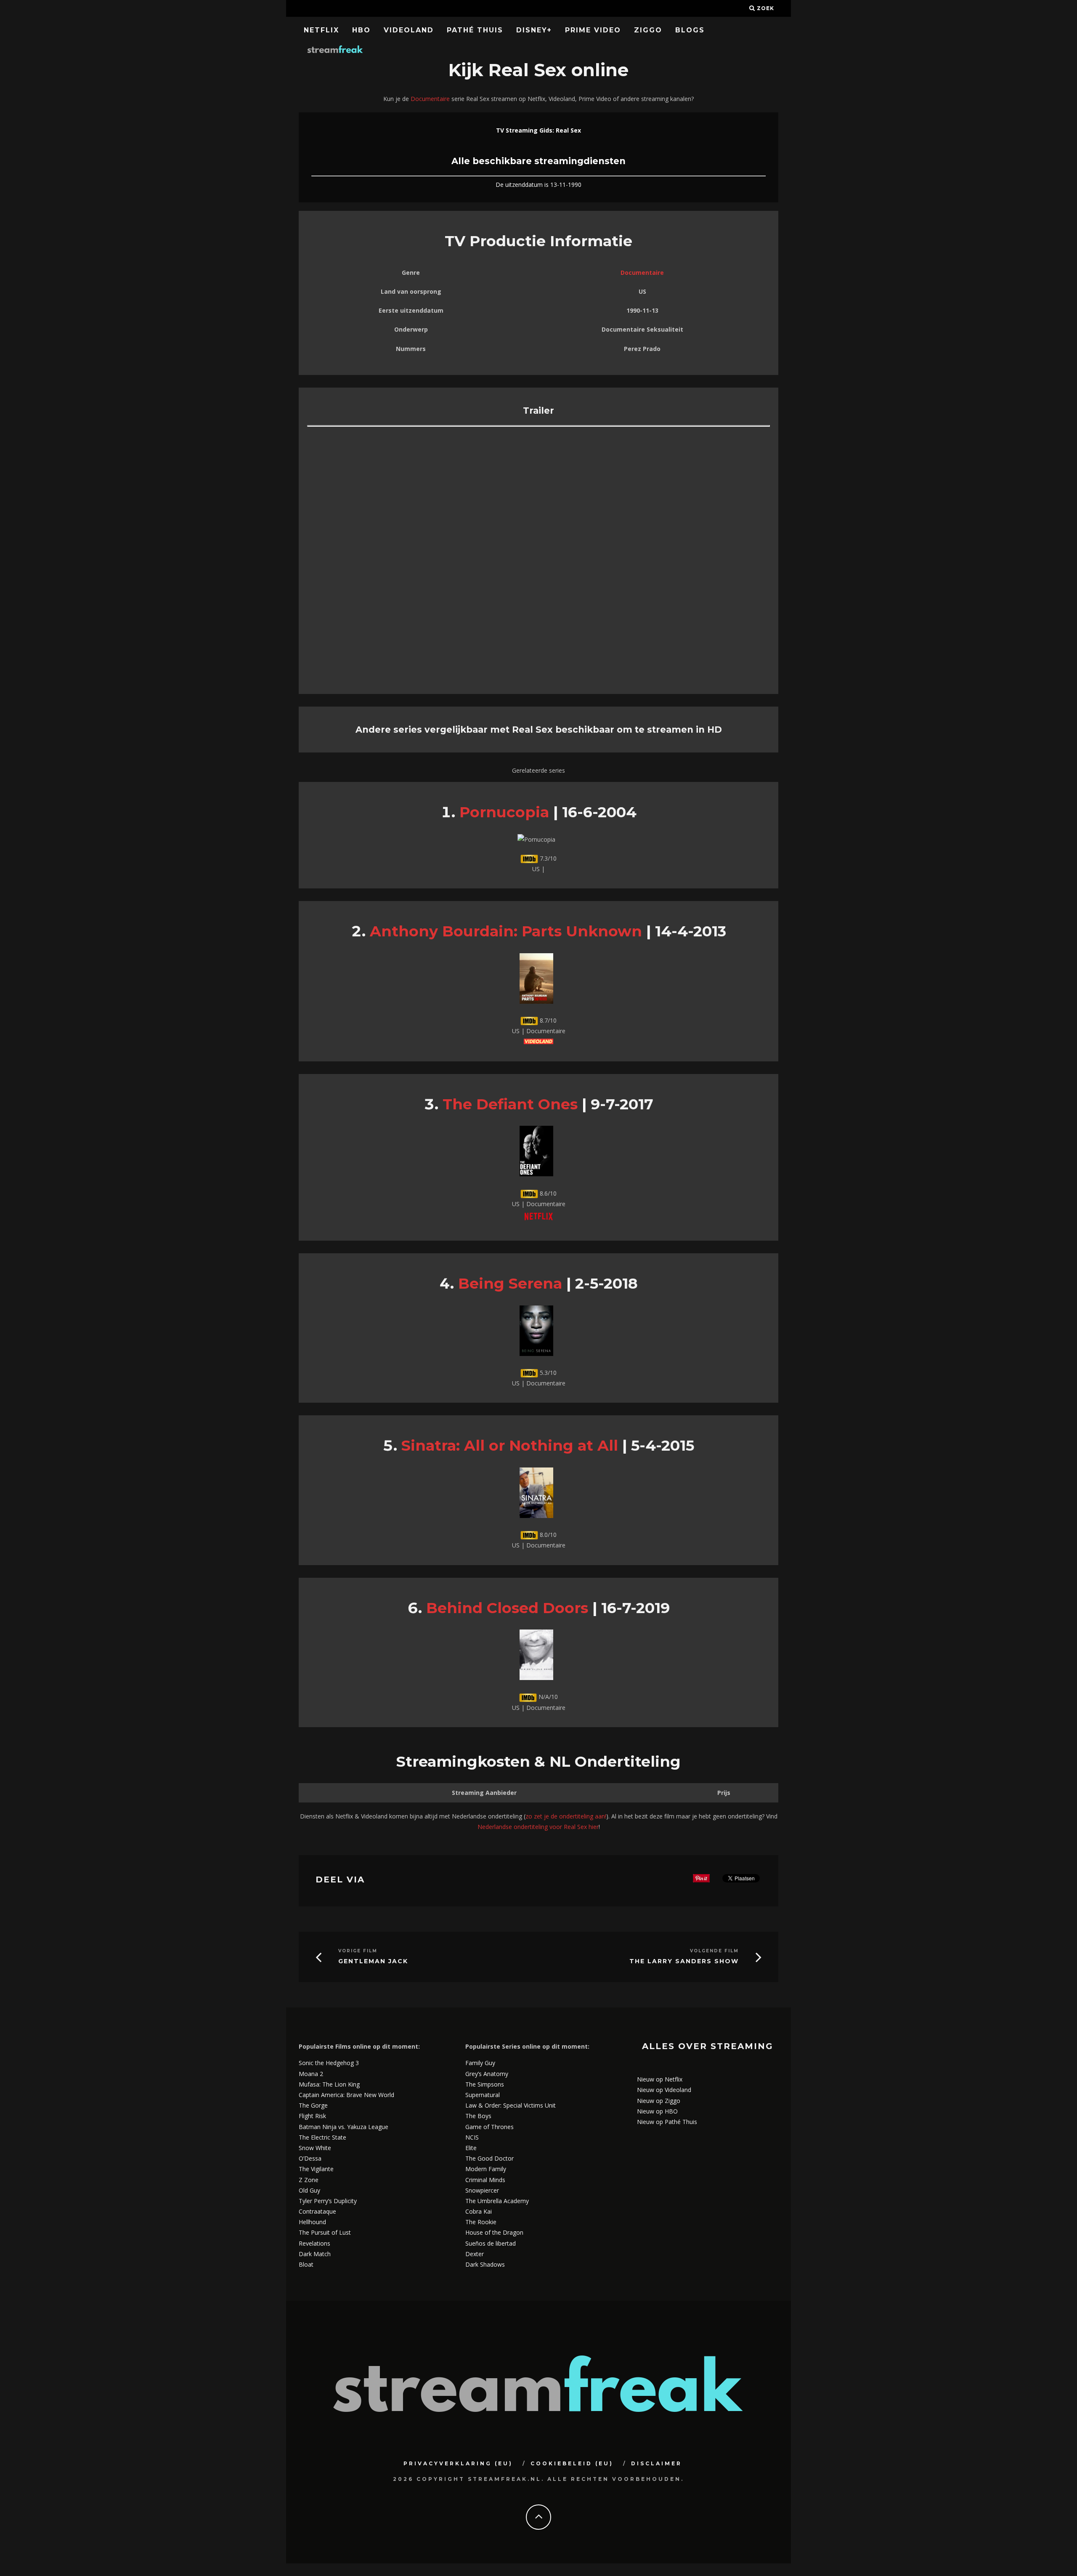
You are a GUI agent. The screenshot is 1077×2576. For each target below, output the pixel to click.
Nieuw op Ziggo (659, 2101)
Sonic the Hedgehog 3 (329, 2063)
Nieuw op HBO (657, 2111)
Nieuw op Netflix (660, 2079)
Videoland (409, 30)
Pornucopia (504, 812)
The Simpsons (485, 2084)
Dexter (475, 2254)
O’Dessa (310, 2158)
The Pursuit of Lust (325, 2232)
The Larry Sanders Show (684, 1961)
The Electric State (322, 2137)
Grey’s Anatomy (487, 2074)
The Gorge (313, 2105)
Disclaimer (657, 2463)
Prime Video (593, 30)
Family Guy (480, 2063)
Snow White (315, 2148)
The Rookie (481, 2222)
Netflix (321, 30)
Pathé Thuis (475, 30)
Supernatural (483, 2095)
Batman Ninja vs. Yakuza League (344, 2127)
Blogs (690, 30)
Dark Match (315, 2254)
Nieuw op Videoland (664, 2090)
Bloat (306, 2264)
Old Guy (309, 2190)
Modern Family (486, 2169)
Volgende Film (714, 1951)
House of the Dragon (494, 2232)
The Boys (478, 2116)
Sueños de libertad (491, 2243)
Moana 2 (311, 2074)
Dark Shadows (485, 2264)
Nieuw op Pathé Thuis (667, 2122)
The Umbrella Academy (497, 2201)
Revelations (314, 2243)
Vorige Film (358, 1951)
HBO (361, 30)
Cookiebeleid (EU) (572, 2463)
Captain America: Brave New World (346, 2095)
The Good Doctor (489, 2158)
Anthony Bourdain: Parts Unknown (506, 931)
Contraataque (317, 2211)
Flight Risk (312, 2116)
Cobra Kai (479, 2211)
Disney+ (534, 30)
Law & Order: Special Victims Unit (511, 2105)
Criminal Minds (485, 2180)
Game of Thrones (489, 2127)
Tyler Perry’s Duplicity (328, 2201)
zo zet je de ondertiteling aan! (566, 1816)
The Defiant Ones (510, 1104)
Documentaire (430, 99)
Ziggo (648, 30)
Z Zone (309, 2180)
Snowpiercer (482, 2190)
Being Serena (510, 1283)
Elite (471, 2148)
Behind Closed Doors (507, 1608)
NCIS (472, 2137)
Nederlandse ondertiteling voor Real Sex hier (538, 1827)
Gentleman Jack (373, 1961)
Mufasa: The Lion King (329, 2084)
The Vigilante (316, 2169)
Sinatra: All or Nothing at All (510, 1445)
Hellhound (312, 2222)
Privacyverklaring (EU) (458, 2463)
